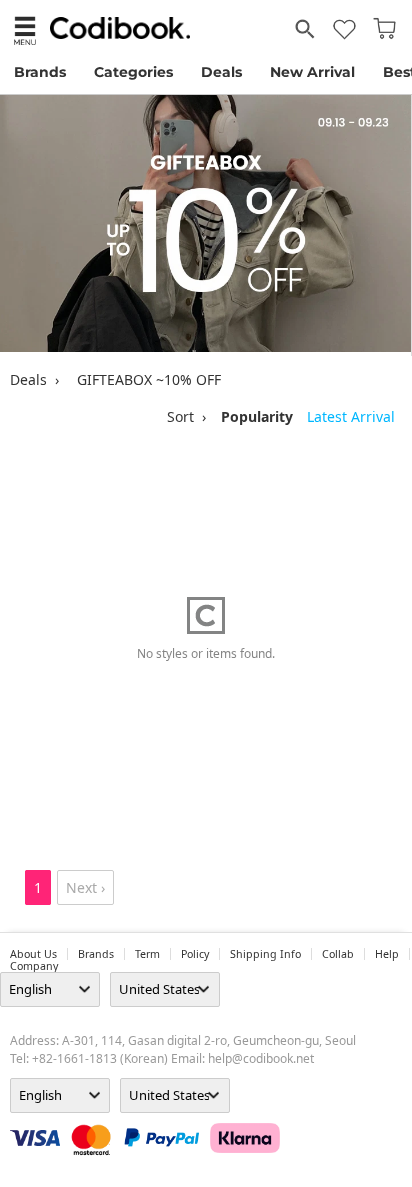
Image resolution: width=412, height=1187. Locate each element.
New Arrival (312, 72)
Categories (133, 72)
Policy (195, 954)
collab (338, 954)
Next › (85, 887)
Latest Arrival (351, 416)
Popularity (257, 416)
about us (33, 954)
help (387, 954)
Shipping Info (265, 954)
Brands (40, 72)
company (34, 966)
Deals (221, 72)
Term (147, 954)
